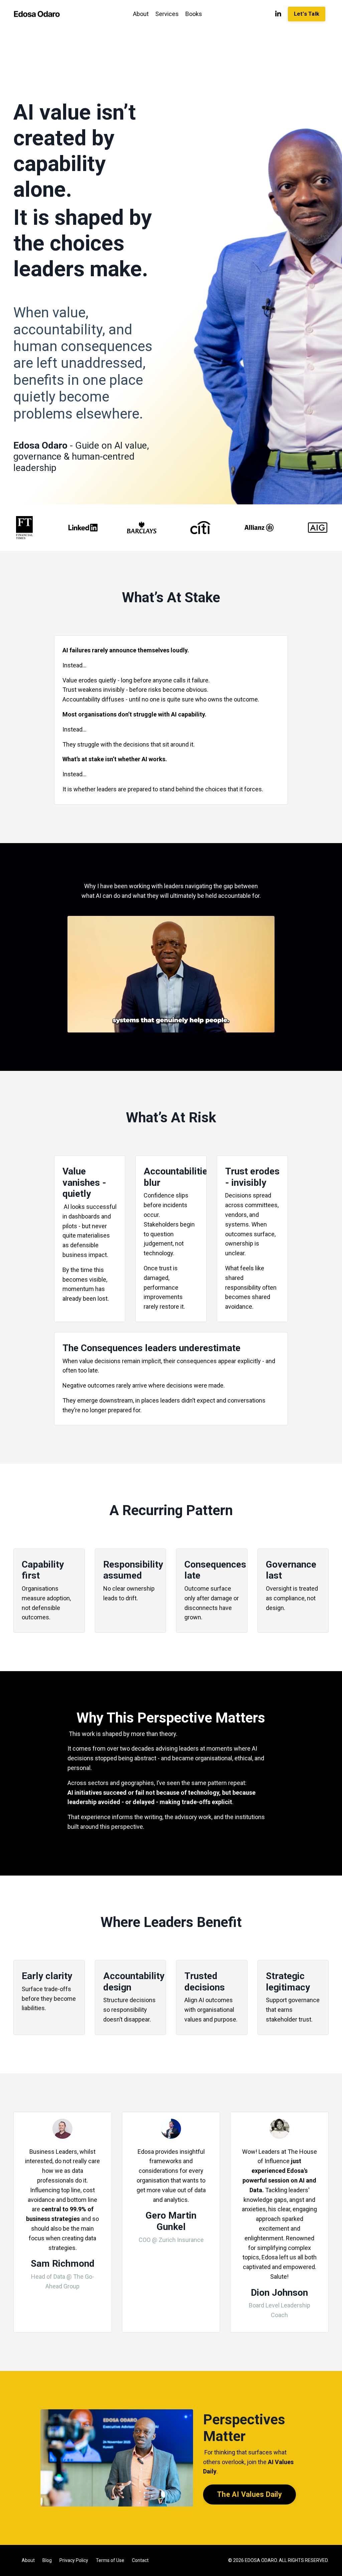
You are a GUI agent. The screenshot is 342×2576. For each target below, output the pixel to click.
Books (194, 14)
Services (167, 14)
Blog (47, 2560)
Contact (140, 2560)
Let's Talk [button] (307, 14)
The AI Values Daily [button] (249, 2494)
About (141, 14)
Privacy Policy (74, 2560)
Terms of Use (110, 2560)
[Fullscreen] (268, 1027)
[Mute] (255, 1027)
